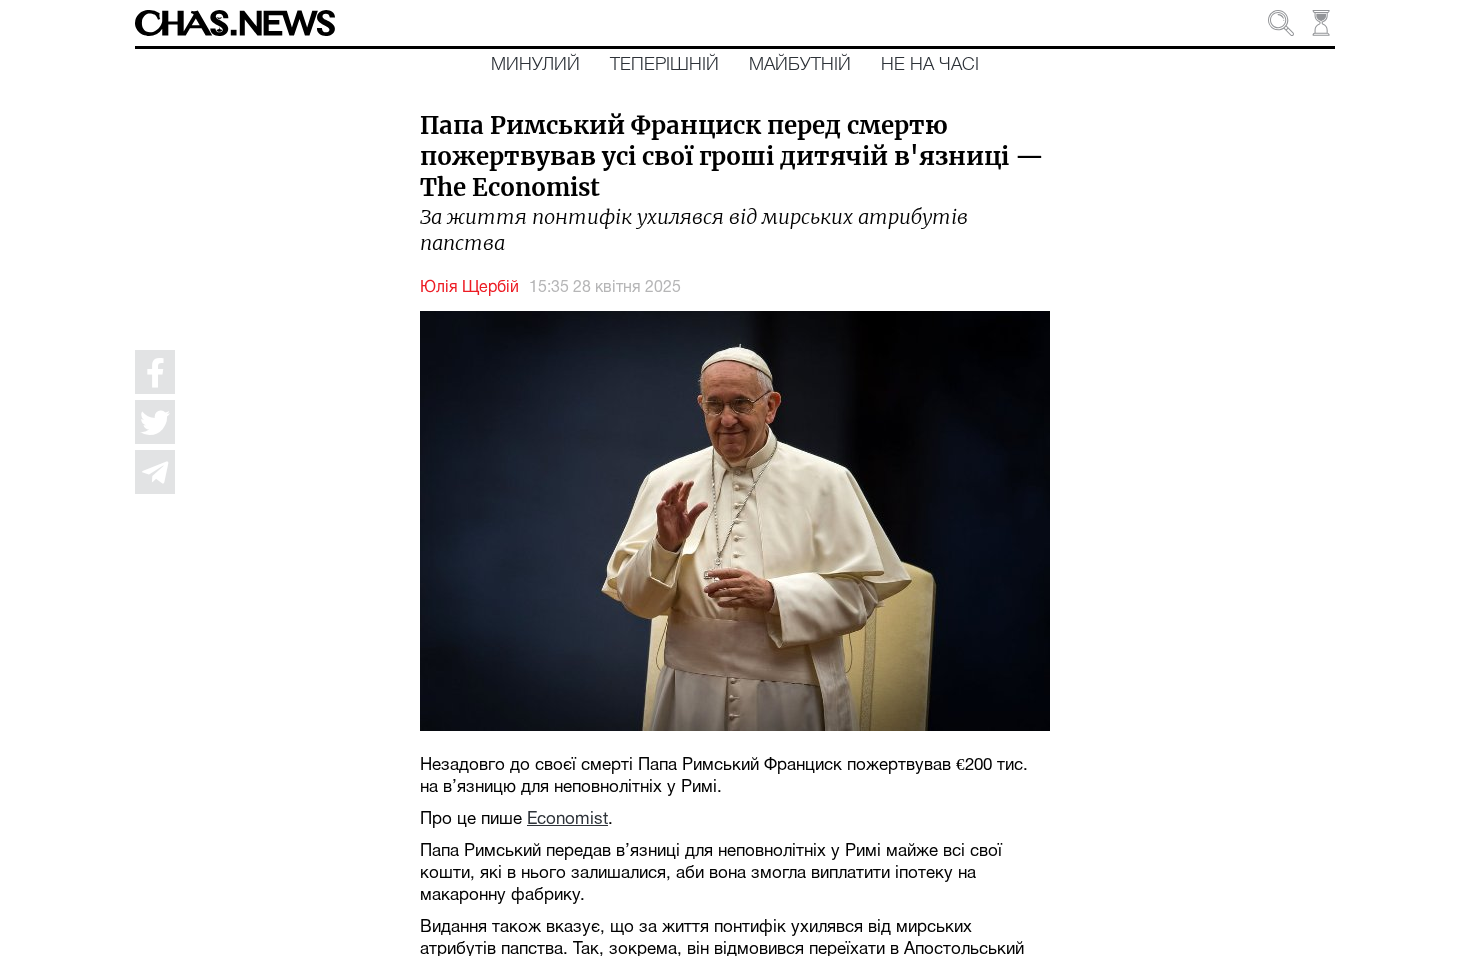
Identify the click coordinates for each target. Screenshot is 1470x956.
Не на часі (930, 65)
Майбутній (800, 65)
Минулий (535, 65)
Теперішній (664, 65)
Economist (567, 819)
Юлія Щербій (469, 288)
